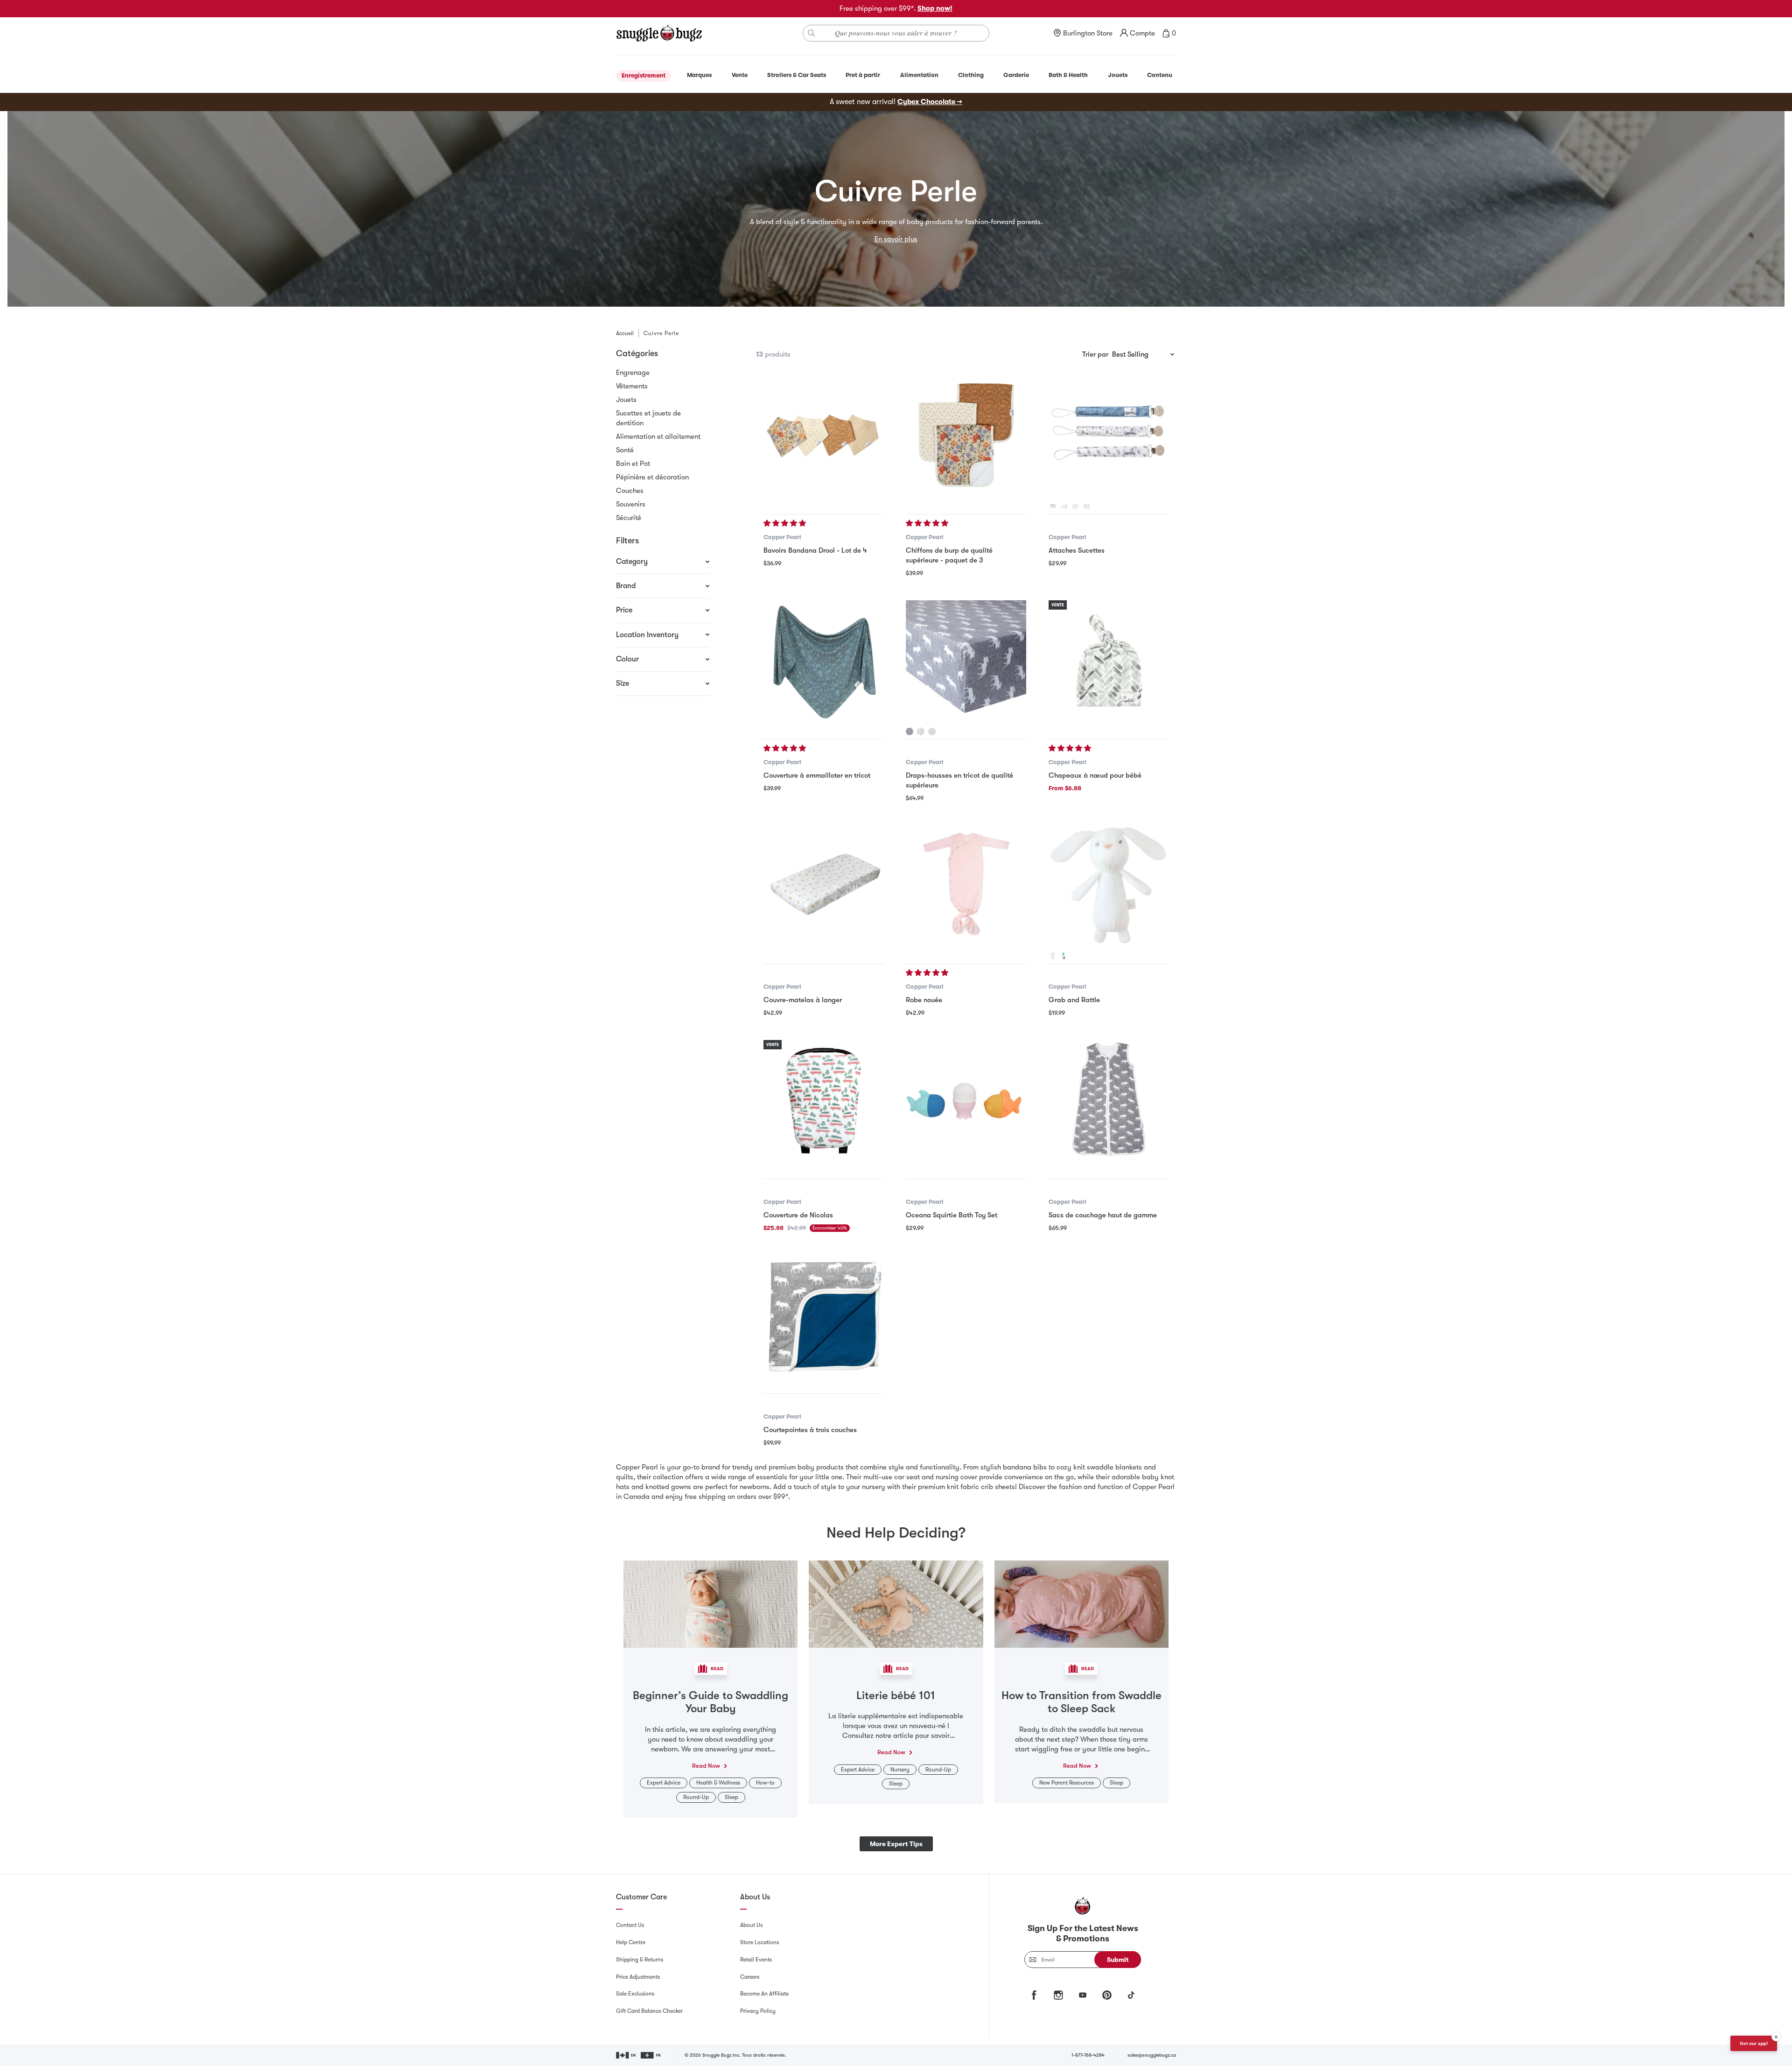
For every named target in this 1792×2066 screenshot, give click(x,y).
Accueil (625, 333)
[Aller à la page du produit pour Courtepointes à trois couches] (823, 1315)
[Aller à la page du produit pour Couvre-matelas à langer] (823, 885)
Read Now (706, 1766)
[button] (786, 523)
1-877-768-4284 (1088, 2055)
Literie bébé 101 (896, 1695)
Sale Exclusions (635, 1994)
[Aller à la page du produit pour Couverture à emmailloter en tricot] (823, 660)
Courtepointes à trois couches (810, 1430)
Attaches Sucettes (1077, 550)
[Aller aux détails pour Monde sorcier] (1052, 506)
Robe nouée (924, 1000)
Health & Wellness (718, 1783)
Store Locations (759, 1942)
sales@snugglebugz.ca (1152, 2055)
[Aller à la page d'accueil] (659, 33)
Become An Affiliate (764, 1994)
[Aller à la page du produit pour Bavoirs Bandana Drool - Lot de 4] (823, 435)
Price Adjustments (638, 1977)
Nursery (900, 1770)
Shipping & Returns (640, 1960)
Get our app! (1754, 2043)
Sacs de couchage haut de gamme (1103, 1215)
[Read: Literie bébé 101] (896, 1603)
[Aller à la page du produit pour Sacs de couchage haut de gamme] (1109, 1100)
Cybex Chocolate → (930, 102)
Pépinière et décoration (652, 477)
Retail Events (756, 1960)
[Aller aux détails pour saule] (932, 731)
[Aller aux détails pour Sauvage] (921, 731)
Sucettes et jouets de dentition (648, 418)
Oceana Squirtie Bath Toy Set (952, 1215)
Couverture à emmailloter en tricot (817, 775)
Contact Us (630, 1925)
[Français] (651, 2055)
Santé (625, 450)
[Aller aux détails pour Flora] (1064, 506)
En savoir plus (896, 239)
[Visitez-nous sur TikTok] (1131, 1995)
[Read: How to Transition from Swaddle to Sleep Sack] (1081, 1603)
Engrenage (633, 372)
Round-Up (696, 1797)
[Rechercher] (812, 33)
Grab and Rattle (1074, 1000)
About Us (751, 1925)
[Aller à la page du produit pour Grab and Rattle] (1109, 885)
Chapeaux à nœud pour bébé (1095, 775)
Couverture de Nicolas (798, 1215)
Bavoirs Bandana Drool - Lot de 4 (815, 550)
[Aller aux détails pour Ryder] (1075, 506)
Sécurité (629, 518)
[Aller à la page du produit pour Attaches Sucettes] (1109, 435)
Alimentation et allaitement (658, 436)
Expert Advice (664, 1783)
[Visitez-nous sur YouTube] (1083, 1995)
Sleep (731, 1797)
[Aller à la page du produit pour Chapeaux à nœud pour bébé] (1109, 660)
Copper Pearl (782, 537)
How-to (765, 1783)
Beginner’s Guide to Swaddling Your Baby (710, 1702)
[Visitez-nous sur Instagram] (1058, 1995)
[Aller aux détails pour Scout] (910, 731)
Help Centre (631, 1942)
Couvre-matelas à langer (803, 1000)
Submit (1118, 1960)
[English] (626, 2055)
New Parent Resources (1067, 1783)
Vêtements (632, 386)
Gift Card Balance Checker (649, 2011)
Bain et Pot (633, 464)
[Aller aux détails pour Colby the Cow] (1064, 956)
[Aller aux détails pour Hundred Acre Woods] (1086, 506)
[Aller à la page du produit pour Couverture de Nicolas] (823, 1100)
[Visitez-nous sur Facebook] (1034, 1995)
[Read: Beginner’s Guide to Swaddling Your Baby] (710, 1603)
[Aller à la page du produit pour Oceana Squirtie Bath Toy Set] (966, 1100)
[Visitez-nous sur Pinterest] (1107, 1995)
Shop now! (935, 8)
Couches (630, 491)
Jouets (626, 400)
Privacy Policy (758, 2011)
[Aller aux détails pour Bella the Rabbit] (1052, 956)
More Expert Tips (896, 1844)
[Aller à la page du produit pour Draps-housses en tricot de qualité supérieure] (966, 660)
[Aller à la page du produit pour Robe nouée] (966, 885)
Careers (750, 1977)
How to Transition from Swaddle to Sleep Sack (1081, 1702)
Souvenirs (631, 504)
